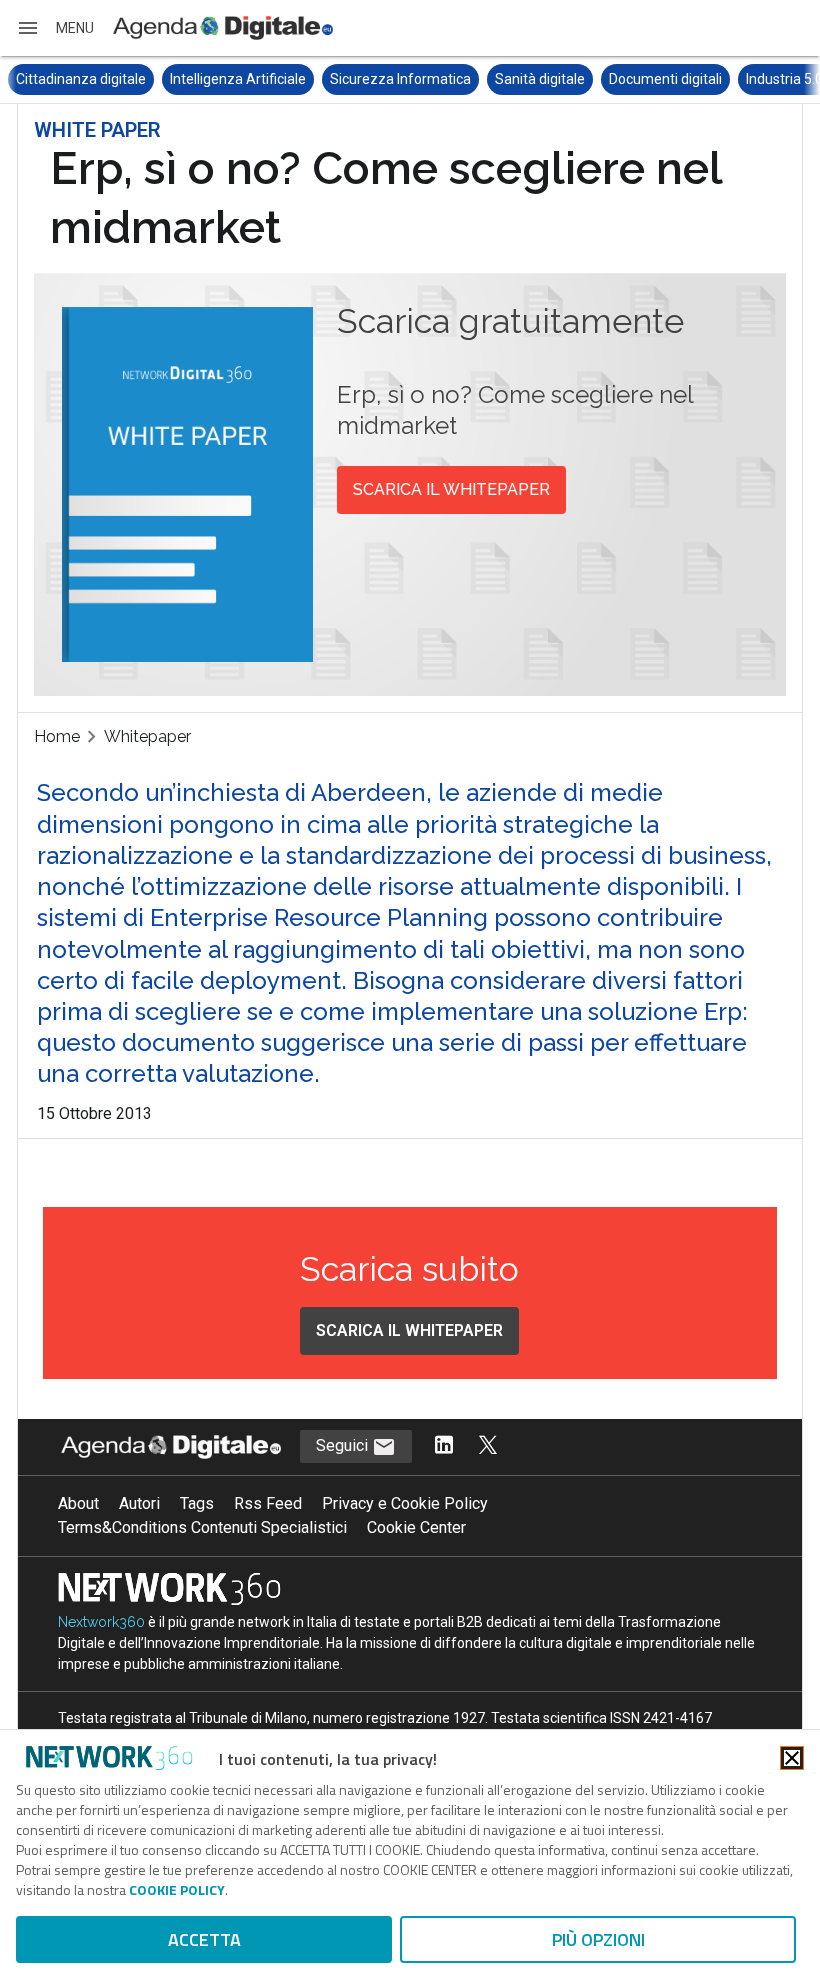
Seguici (344, 1445)
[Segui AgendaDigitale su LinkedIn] (444, 1446)
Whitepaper (147, 736)
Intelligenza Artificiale (238, 79)
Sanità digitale (540, 79)
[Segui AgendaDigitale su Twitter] (488, 1446)
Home (57, 736)
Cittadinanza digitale (81, 79)
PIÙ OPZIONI (598, 1939)
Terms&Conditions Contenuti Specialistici (202, 1527)
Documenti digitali (665, 79)
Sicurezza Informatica (400, 79)
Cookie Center (416, 1527)
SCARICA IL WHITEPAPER (451, 489)
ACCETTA (204, 1939)
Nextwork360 (101, 1622)
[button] (55, 28)
